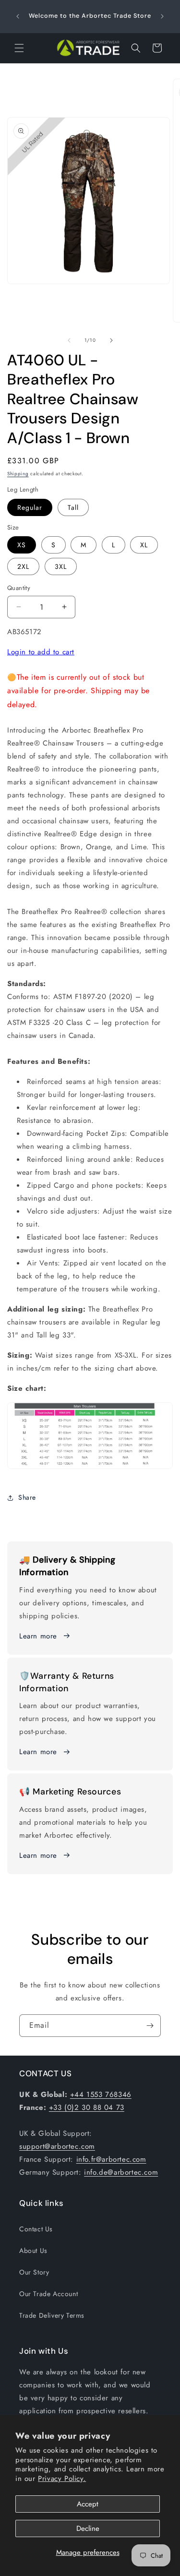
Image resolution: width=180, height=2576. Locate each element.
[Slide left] (69, 340)
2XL (23, 566)
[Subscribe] (150, 2026)
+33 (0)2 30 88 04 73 (87, 2107)
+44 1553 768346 (101, 2095)
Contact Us (36, 2229)
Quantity (19, 588)
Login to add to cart (41, 652)
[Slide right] (111, 340)
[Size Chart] (90, 1469)
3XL (61, 566)
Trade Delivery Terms (52, 2315)
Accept (88, 2504)
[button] (19, 48)
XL (144, 545)
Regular (30, 507)
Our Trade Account (48, 2294)
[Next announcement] (162, 16)
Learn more (38, 1636)
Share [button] (27, 1497)
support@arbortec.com (57, 2146)
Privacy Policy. (62, 2479)
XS (22, 545)
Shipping (18, 474)
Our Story (34, 2272)
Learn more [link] (38, 1752)
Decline (88, 2528)
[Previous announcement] (18, 16)
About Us (33, 2251)
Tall (73, 507)
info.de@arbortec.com (121, 2172)
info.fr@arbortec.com (111, 2159)
